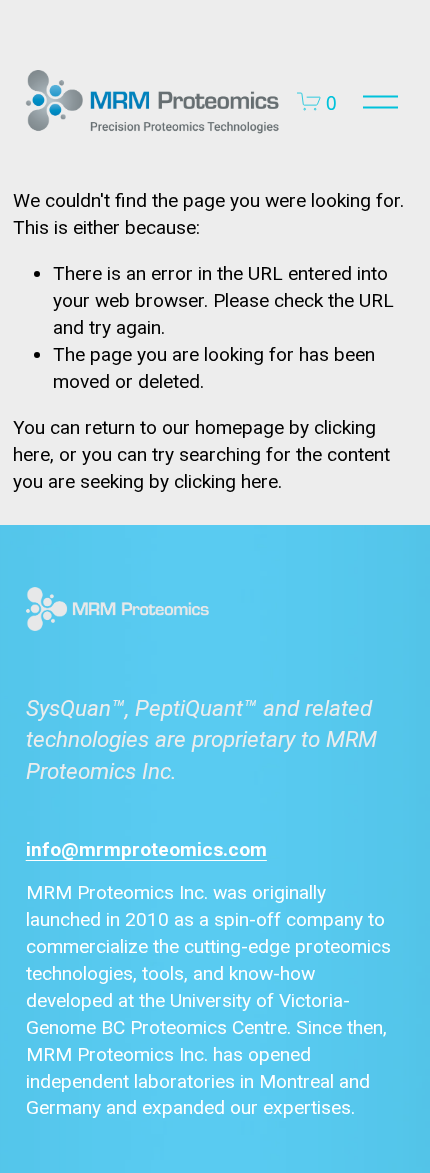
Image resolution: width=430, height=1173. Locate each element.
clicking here (226, 481)
